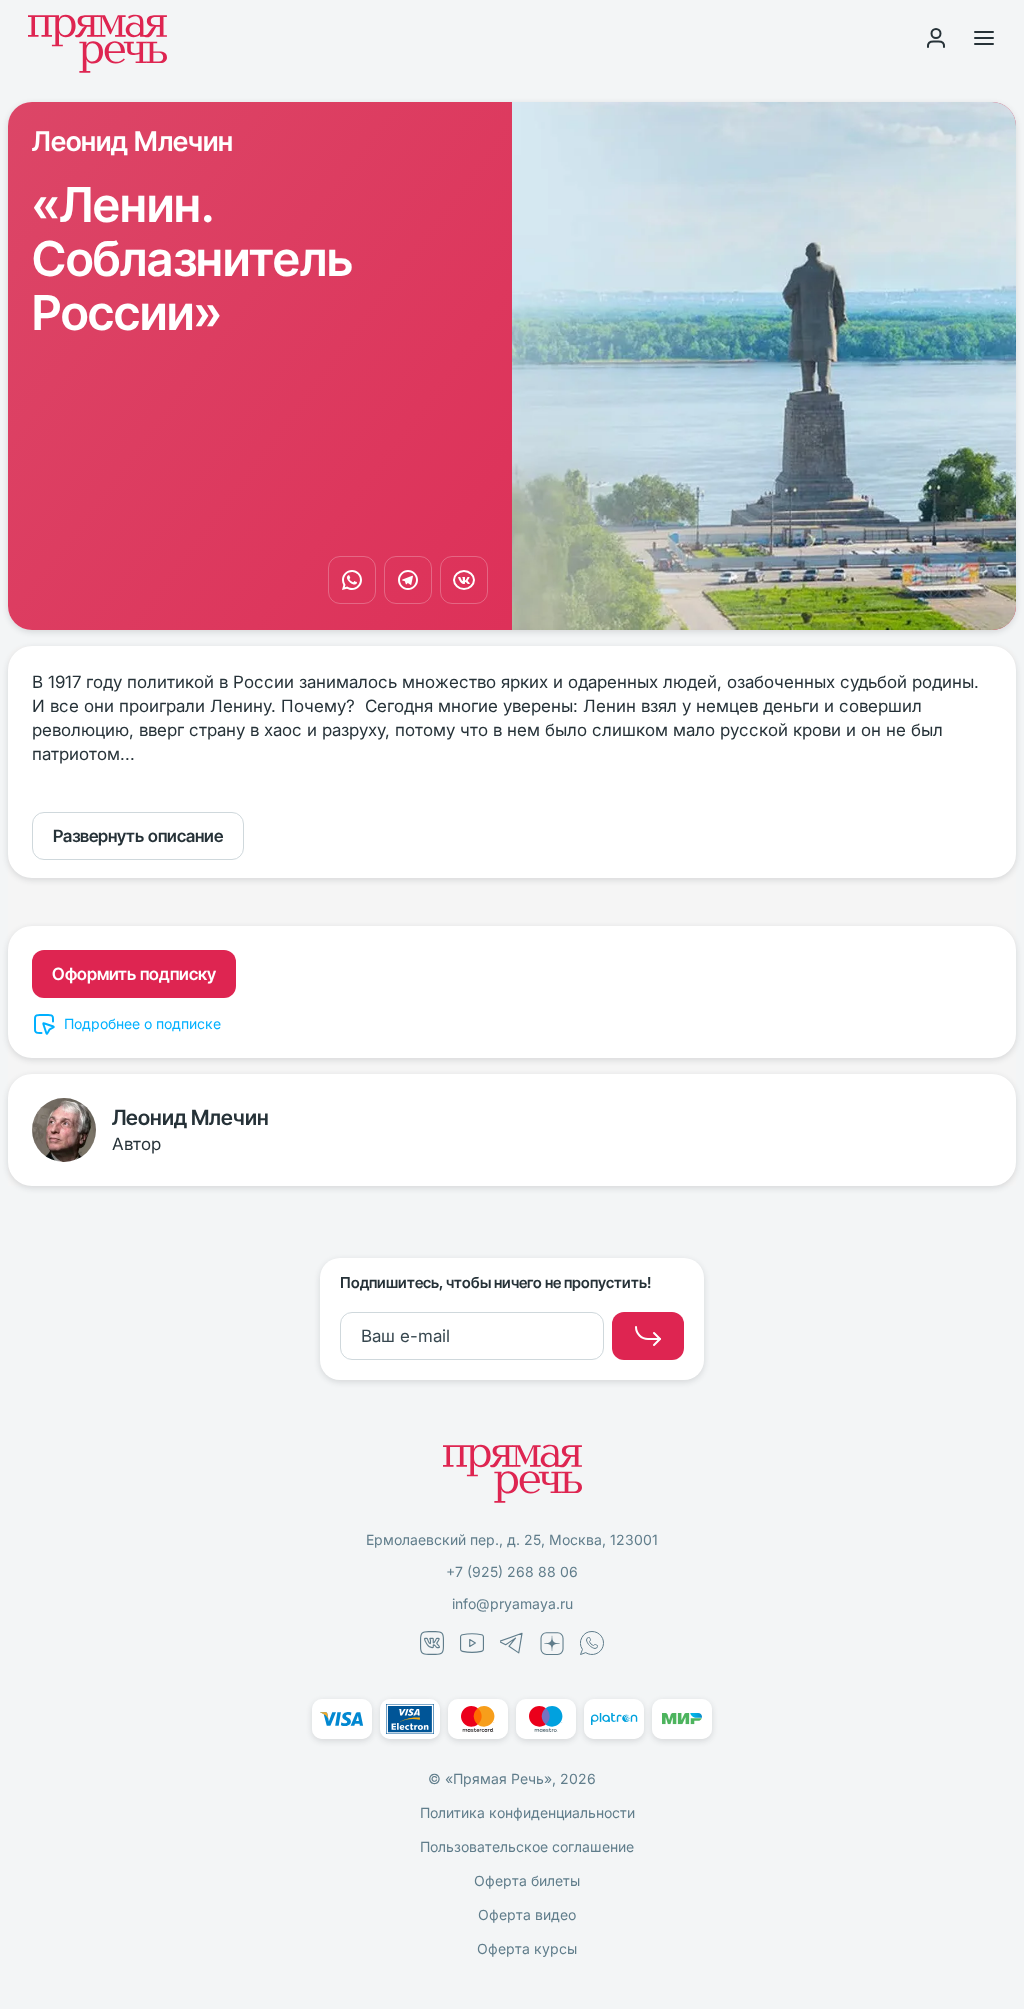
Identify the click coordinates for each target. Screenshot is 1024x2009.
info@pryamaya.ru (512, 1603)
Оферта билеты (527, 1880)
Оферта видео (527, 1914)
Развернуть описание (138, 836)
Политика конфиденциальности (527, 1812)
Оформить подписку (134, 974)
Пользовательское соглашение (527, 1846)
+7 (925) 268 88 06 (512, 1571)
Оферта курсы (527, 1948)
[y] (648, 1336)
